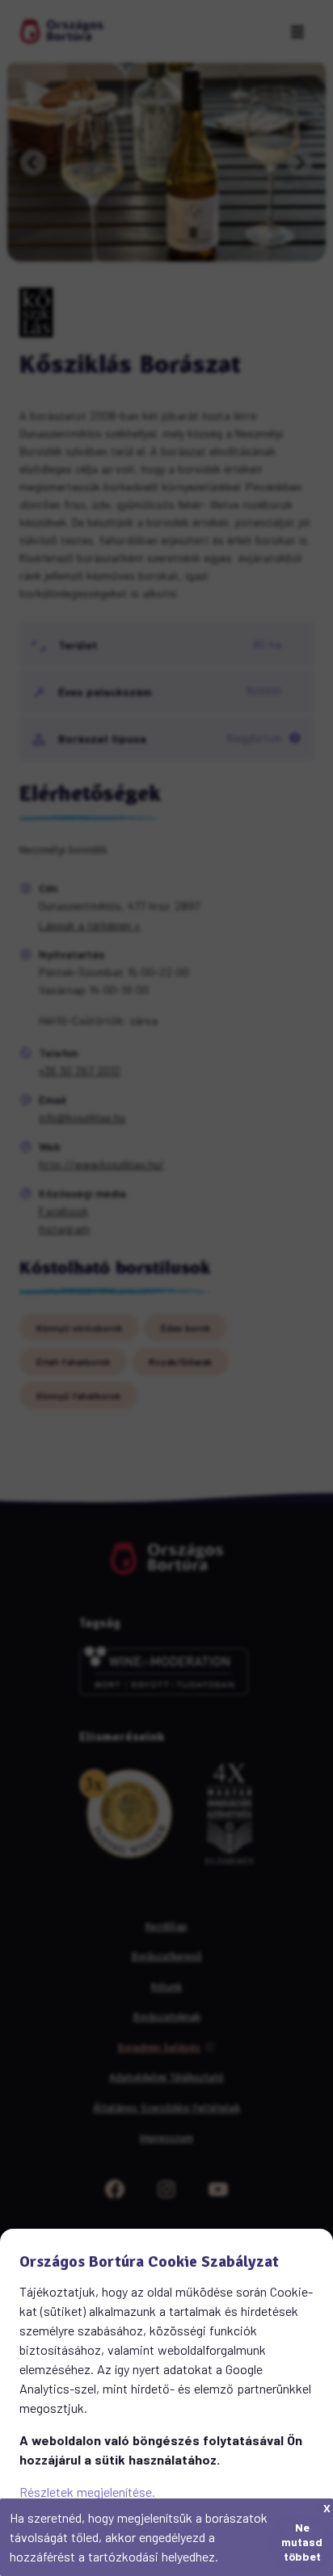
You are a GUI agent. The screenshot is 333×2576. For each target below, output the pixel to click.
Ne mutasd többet (302, 2538)
